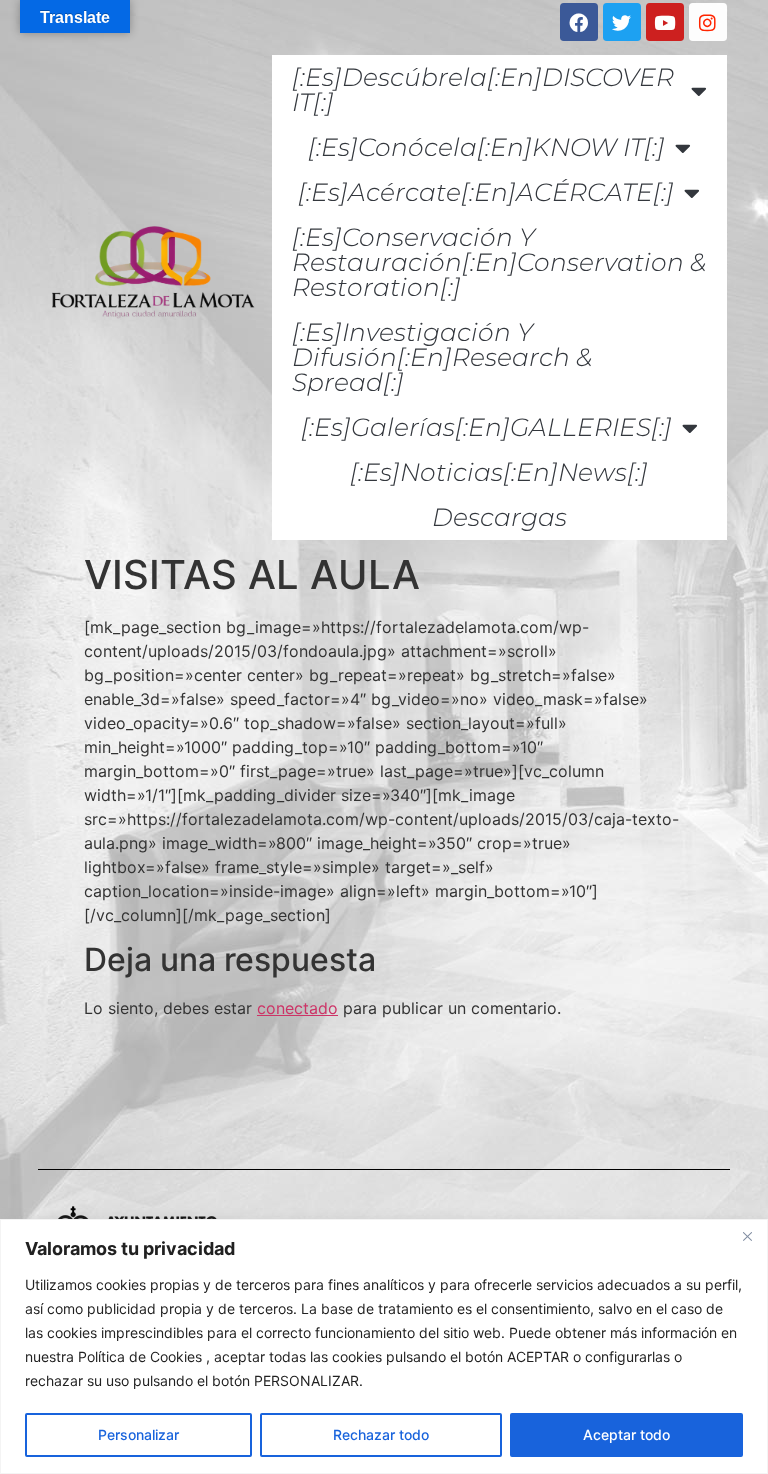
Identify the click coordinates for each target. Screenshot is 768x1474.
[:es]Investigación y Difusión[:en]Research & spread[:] (442, 357)
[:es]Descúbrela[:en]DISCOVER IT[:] (483, 89)
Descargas (499, 517)
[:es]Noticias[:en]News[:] (499, 472)
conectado (297, 1008)
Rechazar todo (381, 1434)
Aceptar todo (626, 1434)
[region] (384, 1346)
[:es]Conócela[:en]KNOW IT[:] (486, 147)
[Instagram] (708, 22)
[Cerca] (747, 1236)
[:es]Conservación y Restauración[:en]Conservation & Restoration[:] (499, 262)
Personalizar (138, 1434)
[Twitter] (622, 22)
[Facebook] (579, 22)
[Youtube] (665, 22)
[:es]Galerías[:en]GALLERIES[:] (486, 427)
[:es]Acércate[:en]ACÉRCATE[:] (486, 192)
